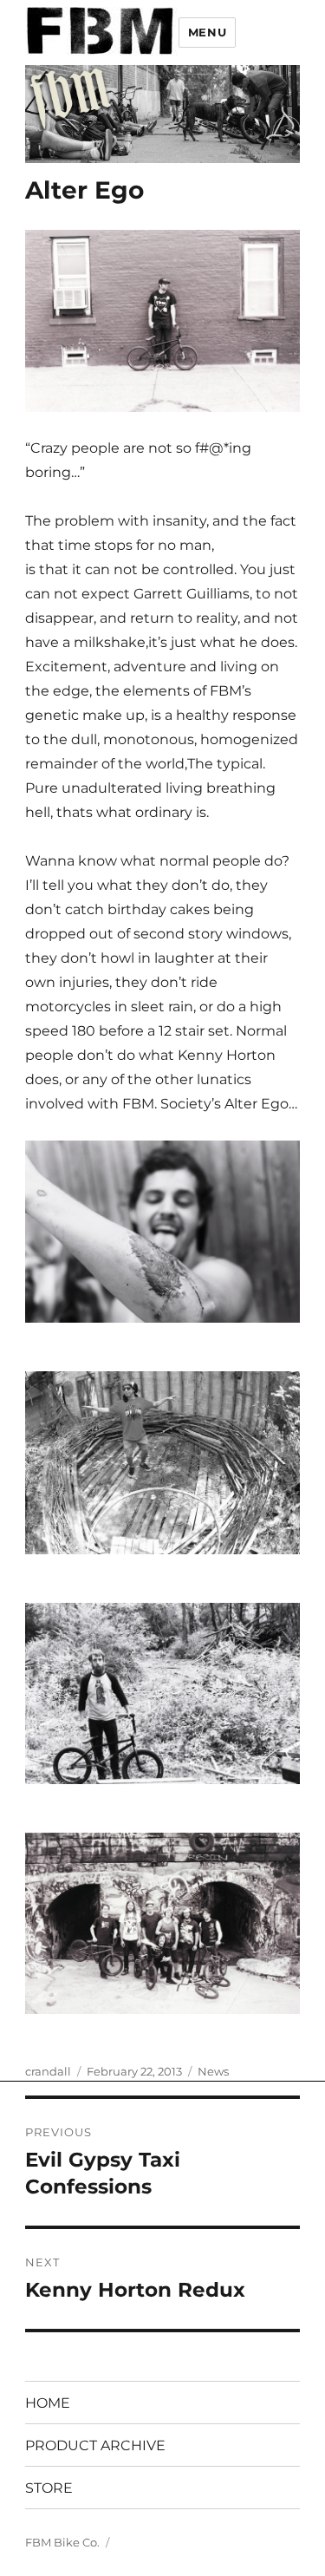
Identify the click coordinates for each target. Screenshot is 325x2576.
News (213, 2071)
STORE (49, 2488)
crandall (48, 2071)
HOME (48, 2403)
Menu (207, 32)
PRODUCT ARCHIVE (95, 2445)
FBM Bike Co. (62, 2542)
